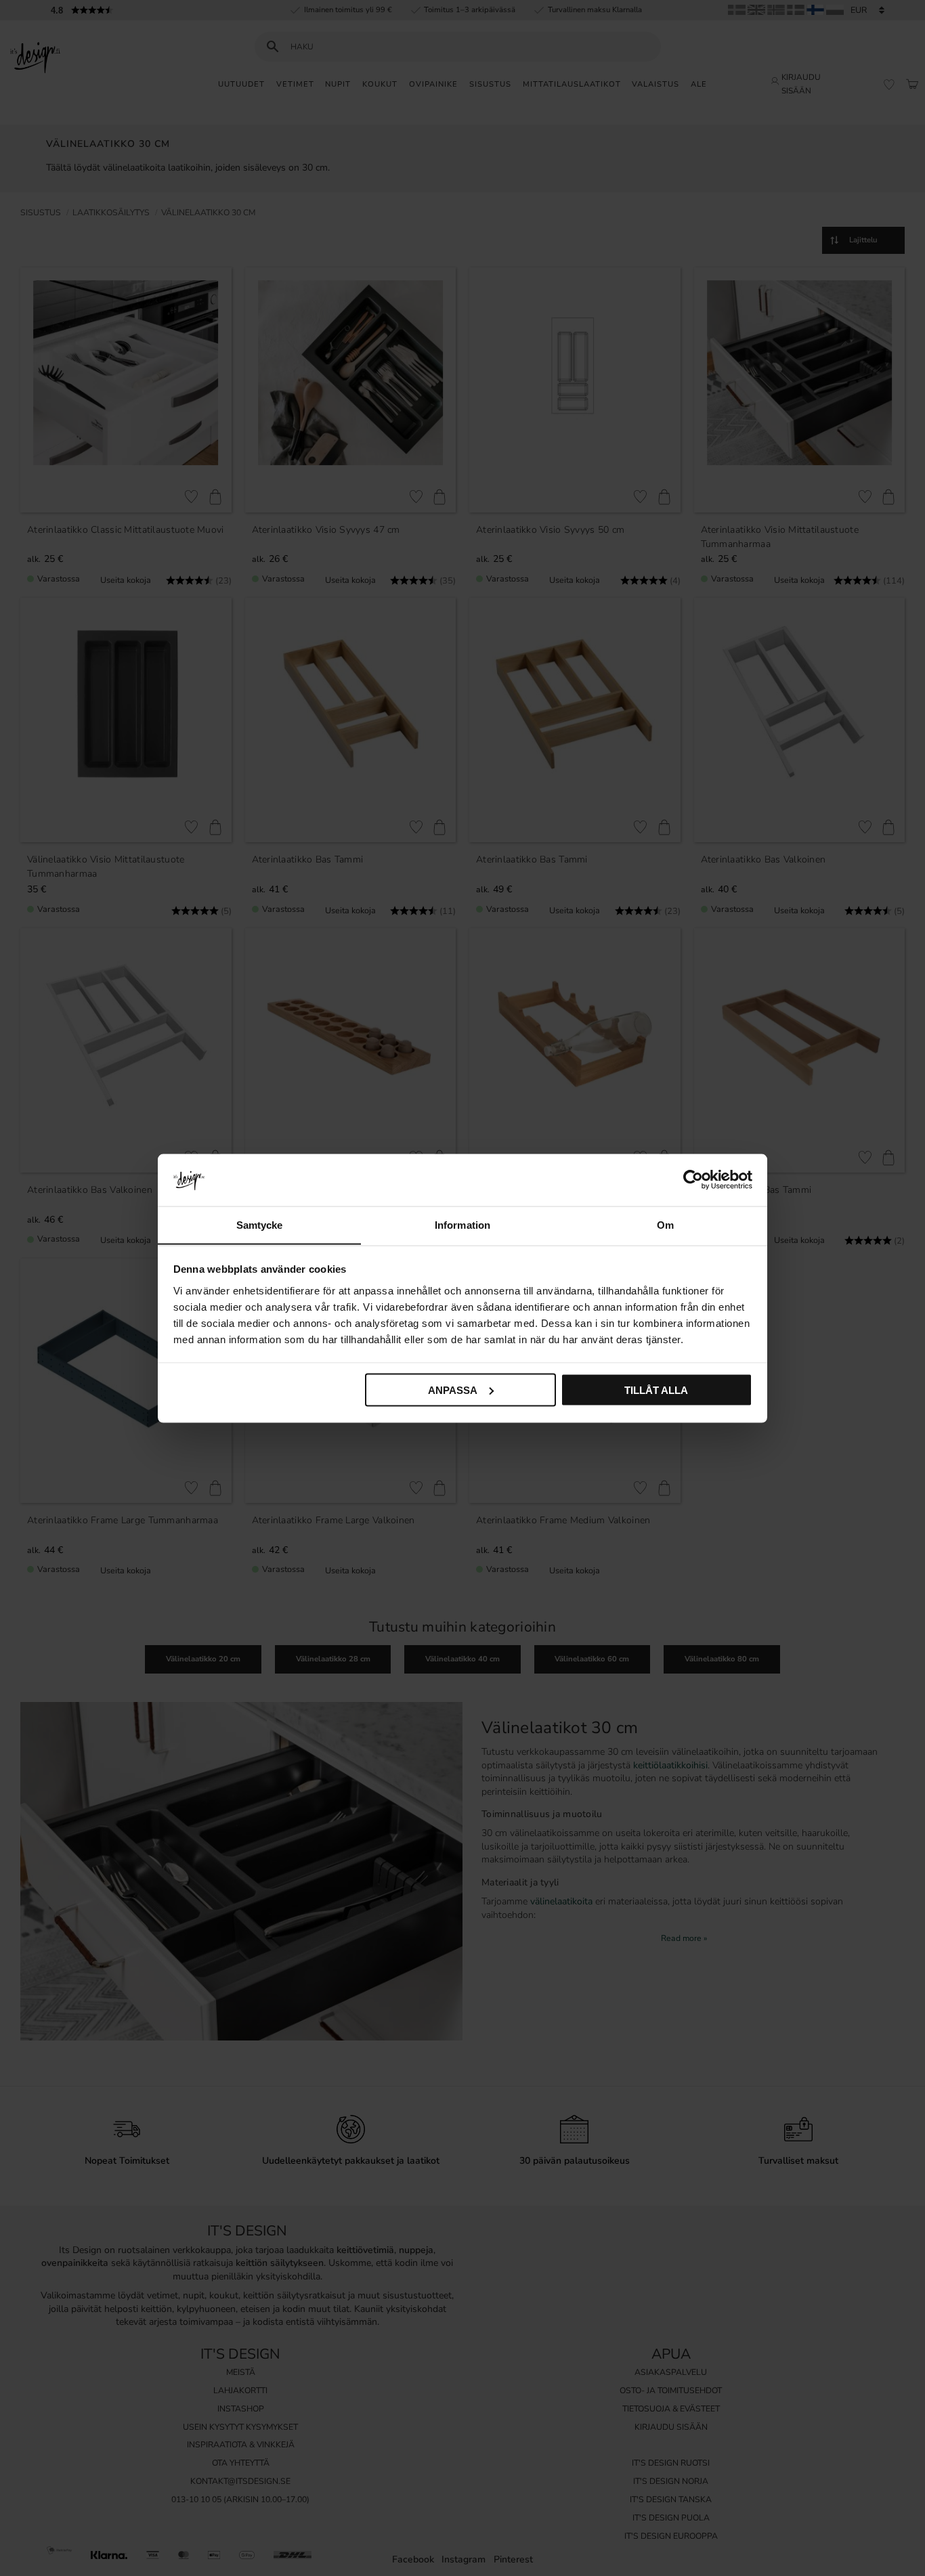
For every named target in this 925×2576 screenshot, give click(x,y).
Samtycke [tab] (260, 1224)
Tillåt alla (656, 1390)
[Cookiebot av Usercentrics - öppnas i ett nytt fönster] (693, 1179)
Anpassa (453, 1390)
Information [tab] (462, 1224)
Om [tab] (665, 1224)
